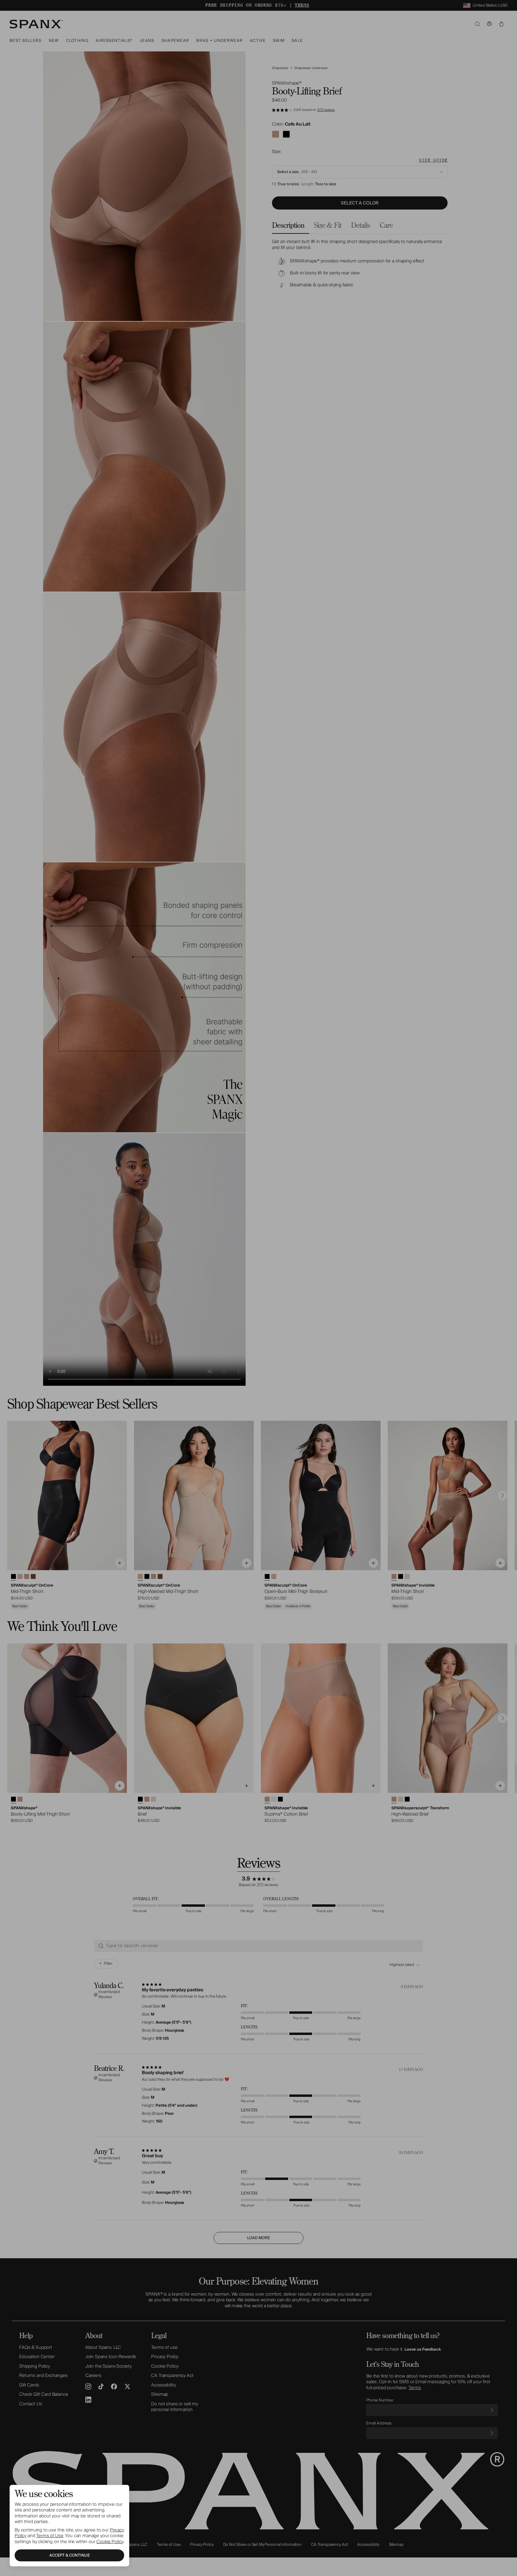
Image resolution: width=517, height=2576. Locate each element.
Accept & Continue (70, 2555)
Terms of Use (50, 2536)
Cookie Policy (110, 2542)
